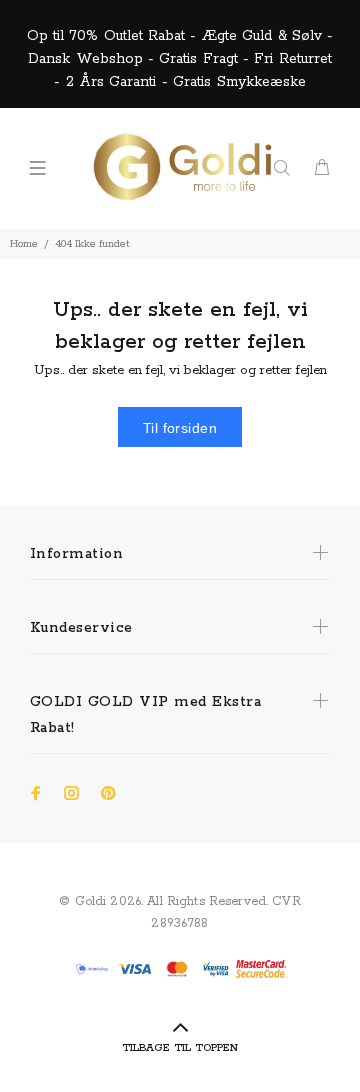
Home (24, 244)
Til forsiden (180, 428)
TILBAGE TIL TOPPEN (180, 1048)
